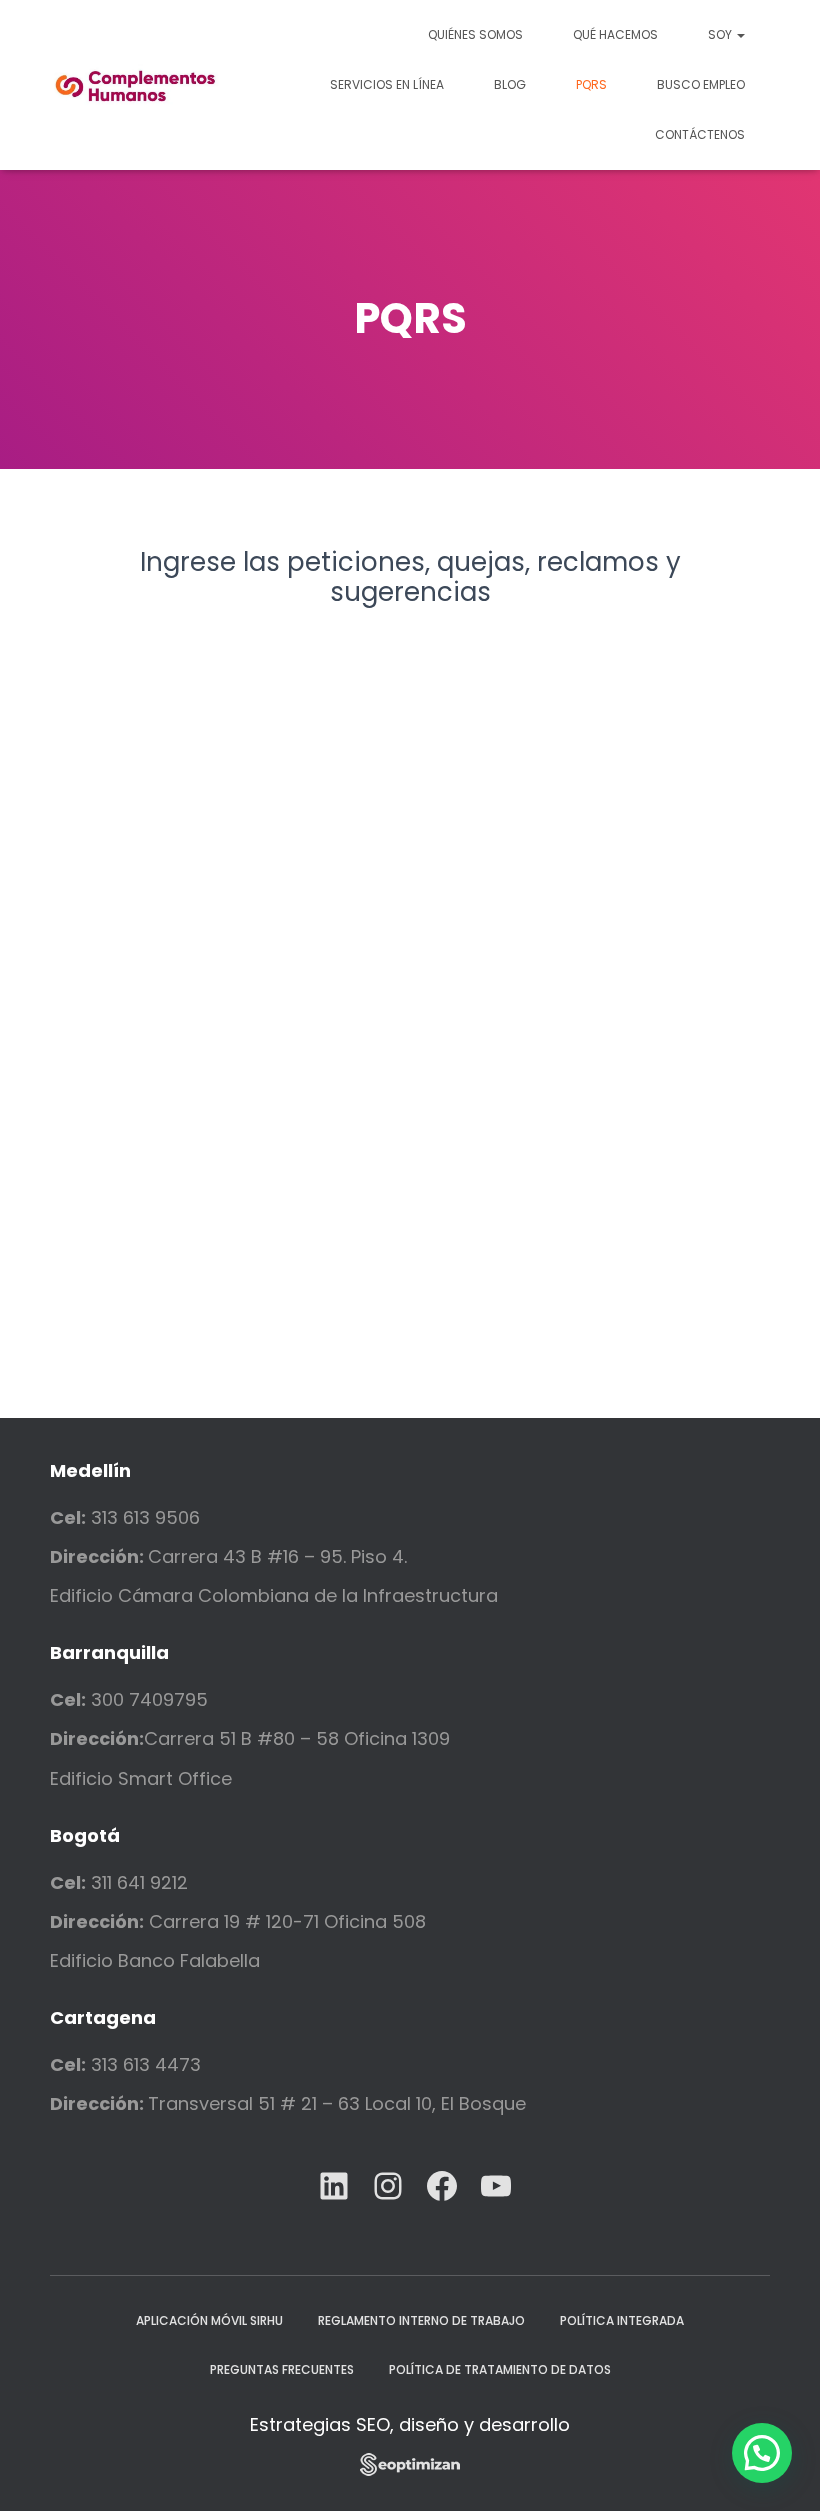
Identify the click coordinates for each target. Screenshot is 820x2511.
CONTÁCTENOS (700, 134)
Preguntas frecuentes (282, 2369)
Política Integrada (622, 2320)
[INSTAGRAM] (388, 2186)
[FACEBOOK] (442, 2186)
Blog (510, 84)
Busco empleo (701, 84)
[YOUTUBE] (496, 2186)
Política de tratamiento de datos (500, 2369)
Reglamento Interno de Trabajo (421, 2320)
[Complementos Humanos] (136, 85)
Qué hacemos (615, 34)
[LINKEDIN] (334, 2186)
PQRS (591, 84)
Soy (721, 34)
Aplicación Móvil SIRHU (209, 2320)
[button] (762, 2453)
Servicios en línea (387, 84)
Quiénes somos (475, 34)
